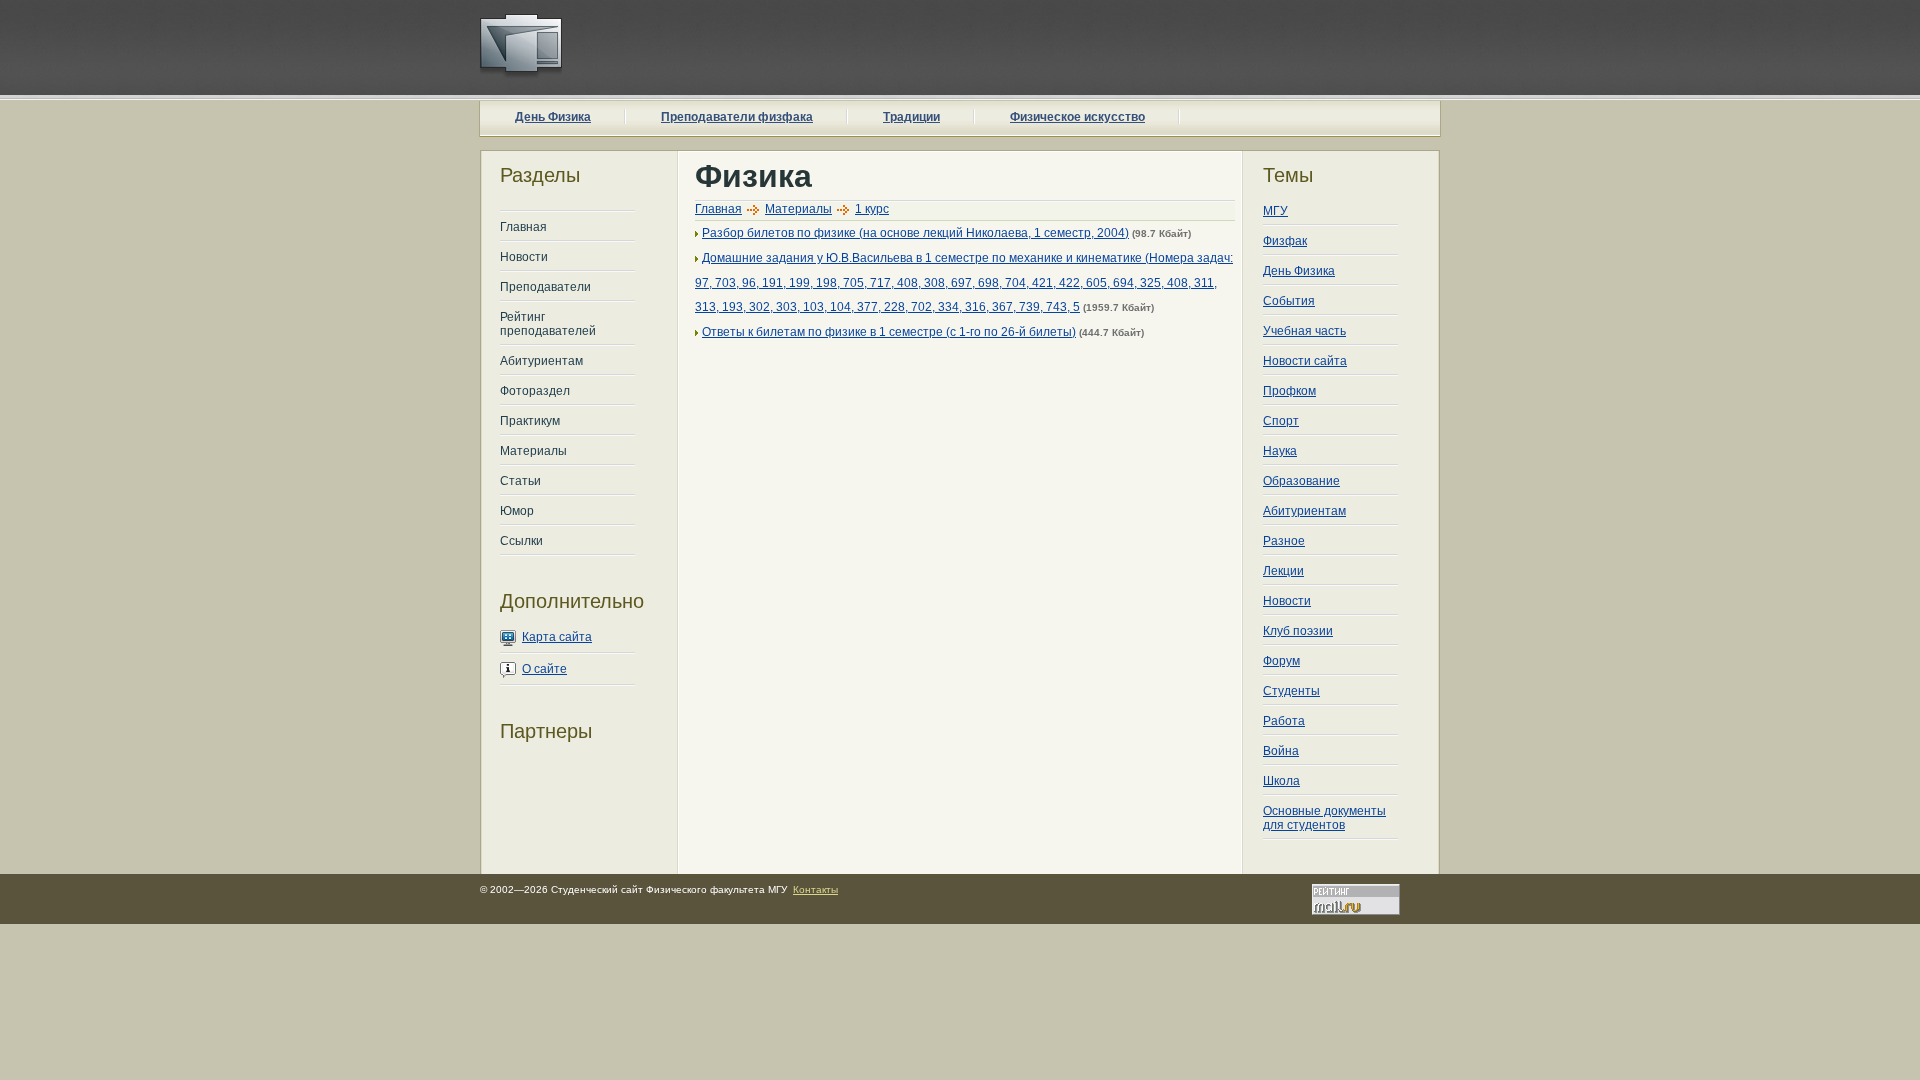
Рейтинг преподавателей (548, 324)
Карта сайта (557, 637)
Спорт (1281, 421)
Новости (524, 257)
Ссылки (521, 541)
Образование (1301, 481)
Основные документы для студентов (1324, 818)
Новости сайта (1305, 361)
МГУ (1275, 211)
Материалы (533, 451)
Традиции (911, 117)
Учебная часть (1304, 331)
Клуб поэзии (1298, 631)
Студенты (1291, 691)
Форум (1281, 661)
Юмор (517, 511)
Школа (1281, 781)
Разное (1284, 541)
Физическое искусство (1077, 117)
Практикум (530, 421)
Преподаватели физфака (737, 117)
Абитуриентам (541, 361)
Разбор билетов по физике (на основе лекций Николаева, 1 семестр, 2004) (915, 233)
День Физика (553, 117)
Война (1281, 751)
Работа (1284, 721)
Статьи (520, 481)
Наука (1280, 451)
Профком (1289, 391)
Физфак (1285, 241)
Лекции (1283, 571)
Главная (523, 227)
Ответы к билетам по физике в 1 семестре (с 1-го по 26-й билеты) (889, 332)
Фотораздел (535, 391)
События (1289, 301)
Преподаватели (545, 287)
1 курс (872, 209)
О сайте (544, 669)
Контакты (815, 889)
